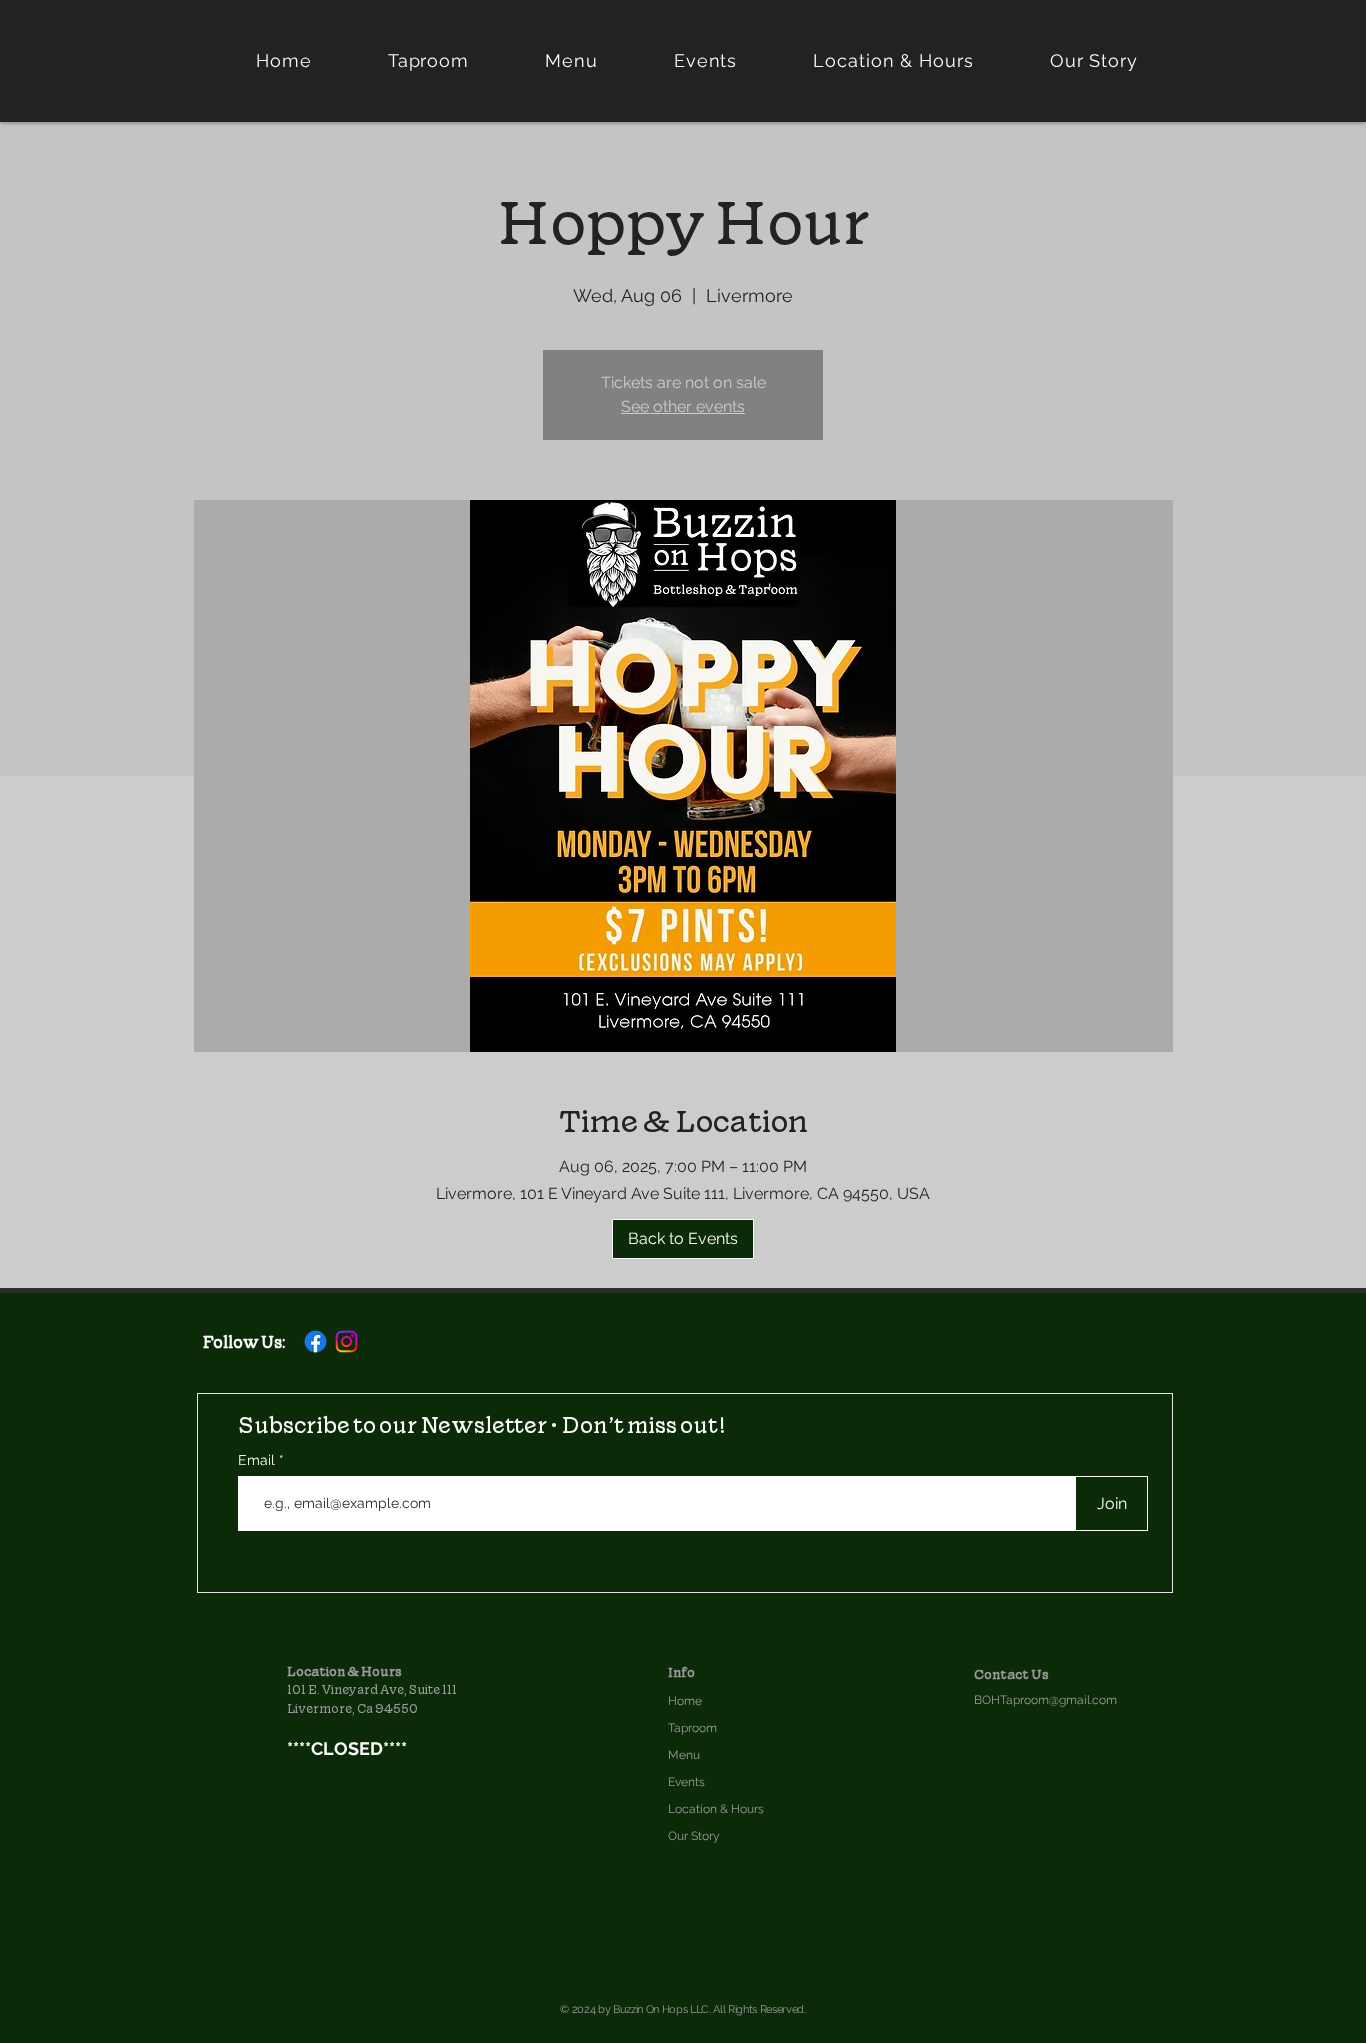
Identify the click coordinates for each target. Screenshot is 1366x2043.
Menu (684, 1755)
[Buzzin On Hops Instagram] (346, 1341)
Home (685, 1701)
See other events (683, 406)
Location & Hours (716, 1809)
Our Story (694, 1836)
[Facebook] (315, 1341)
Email (258, 1460)
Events (686, 1782)
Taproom (692, 1728)
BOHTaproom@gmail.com (1045, 1700)
